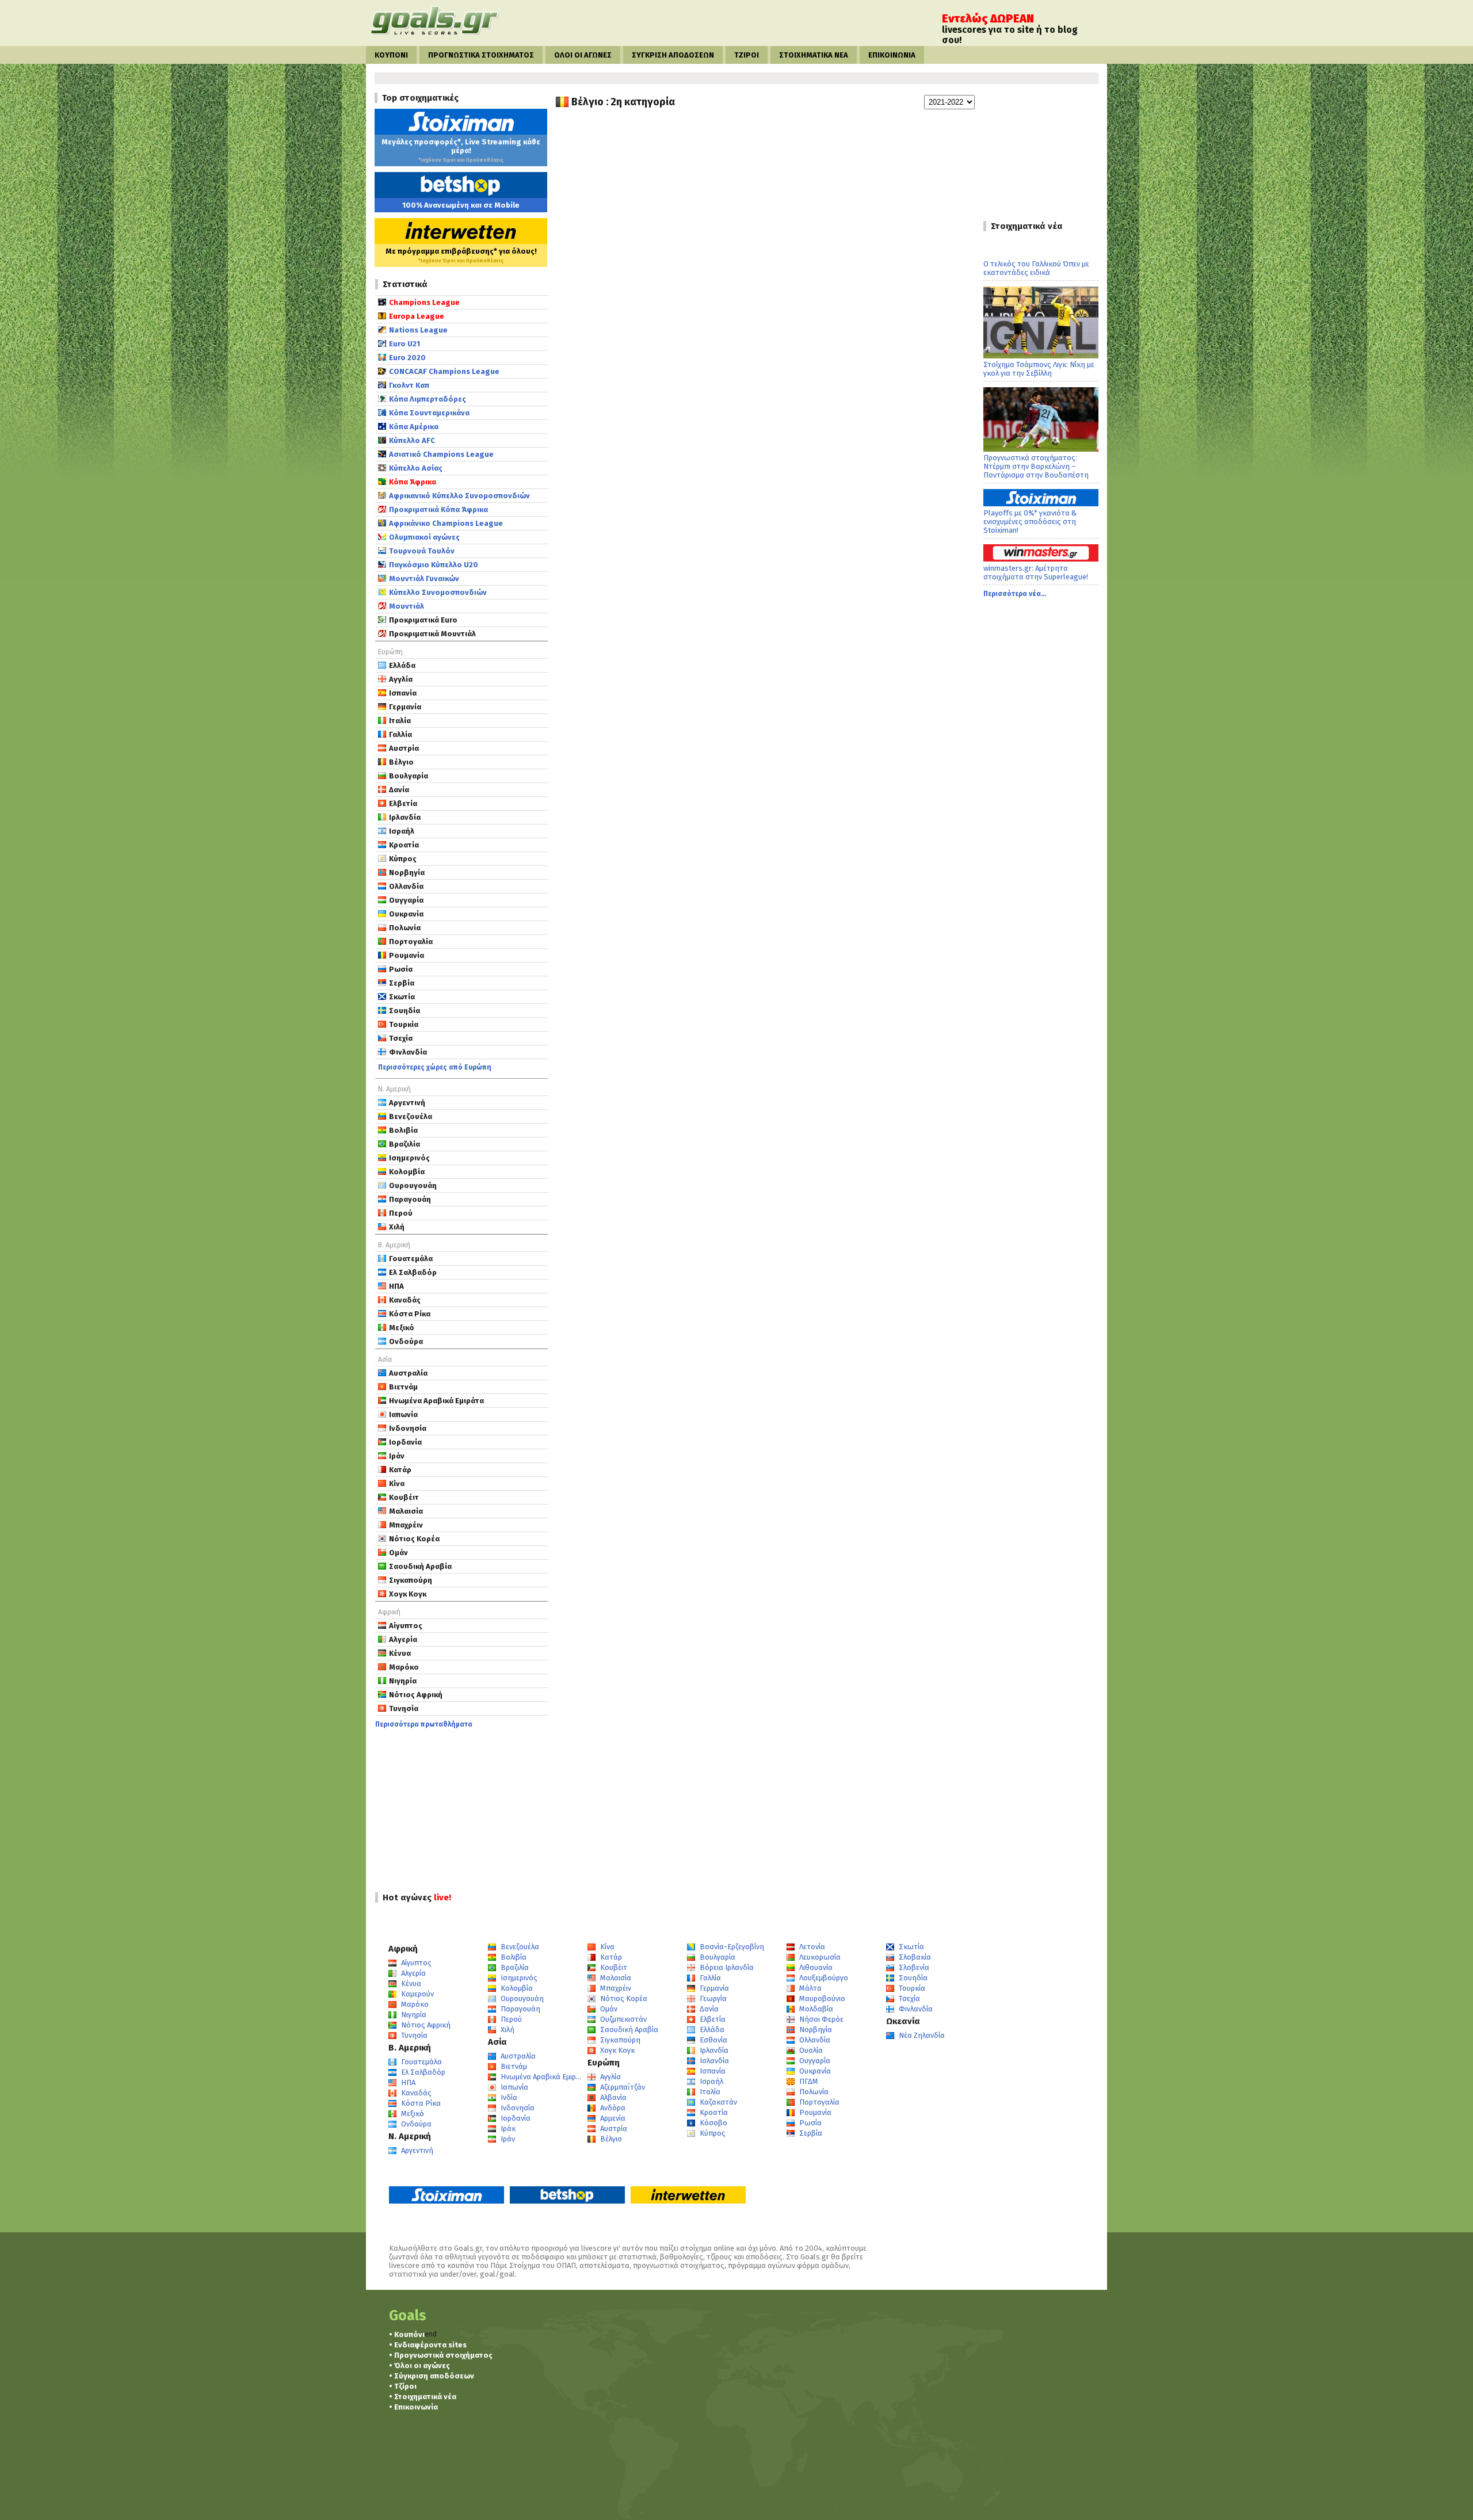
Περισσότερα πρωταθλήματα (424, 1724)
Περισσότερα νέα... (1015, 594)
